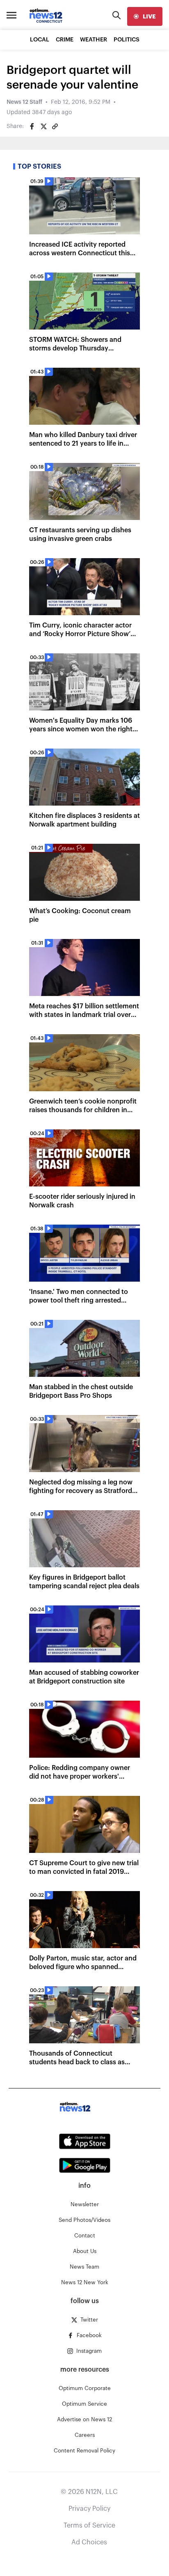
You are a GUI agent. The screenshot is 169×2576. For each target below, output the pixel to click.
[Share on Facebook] (32, 126)
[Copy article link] (55, 126)
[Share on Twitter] (43, 126)
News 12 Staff (24, 102)
